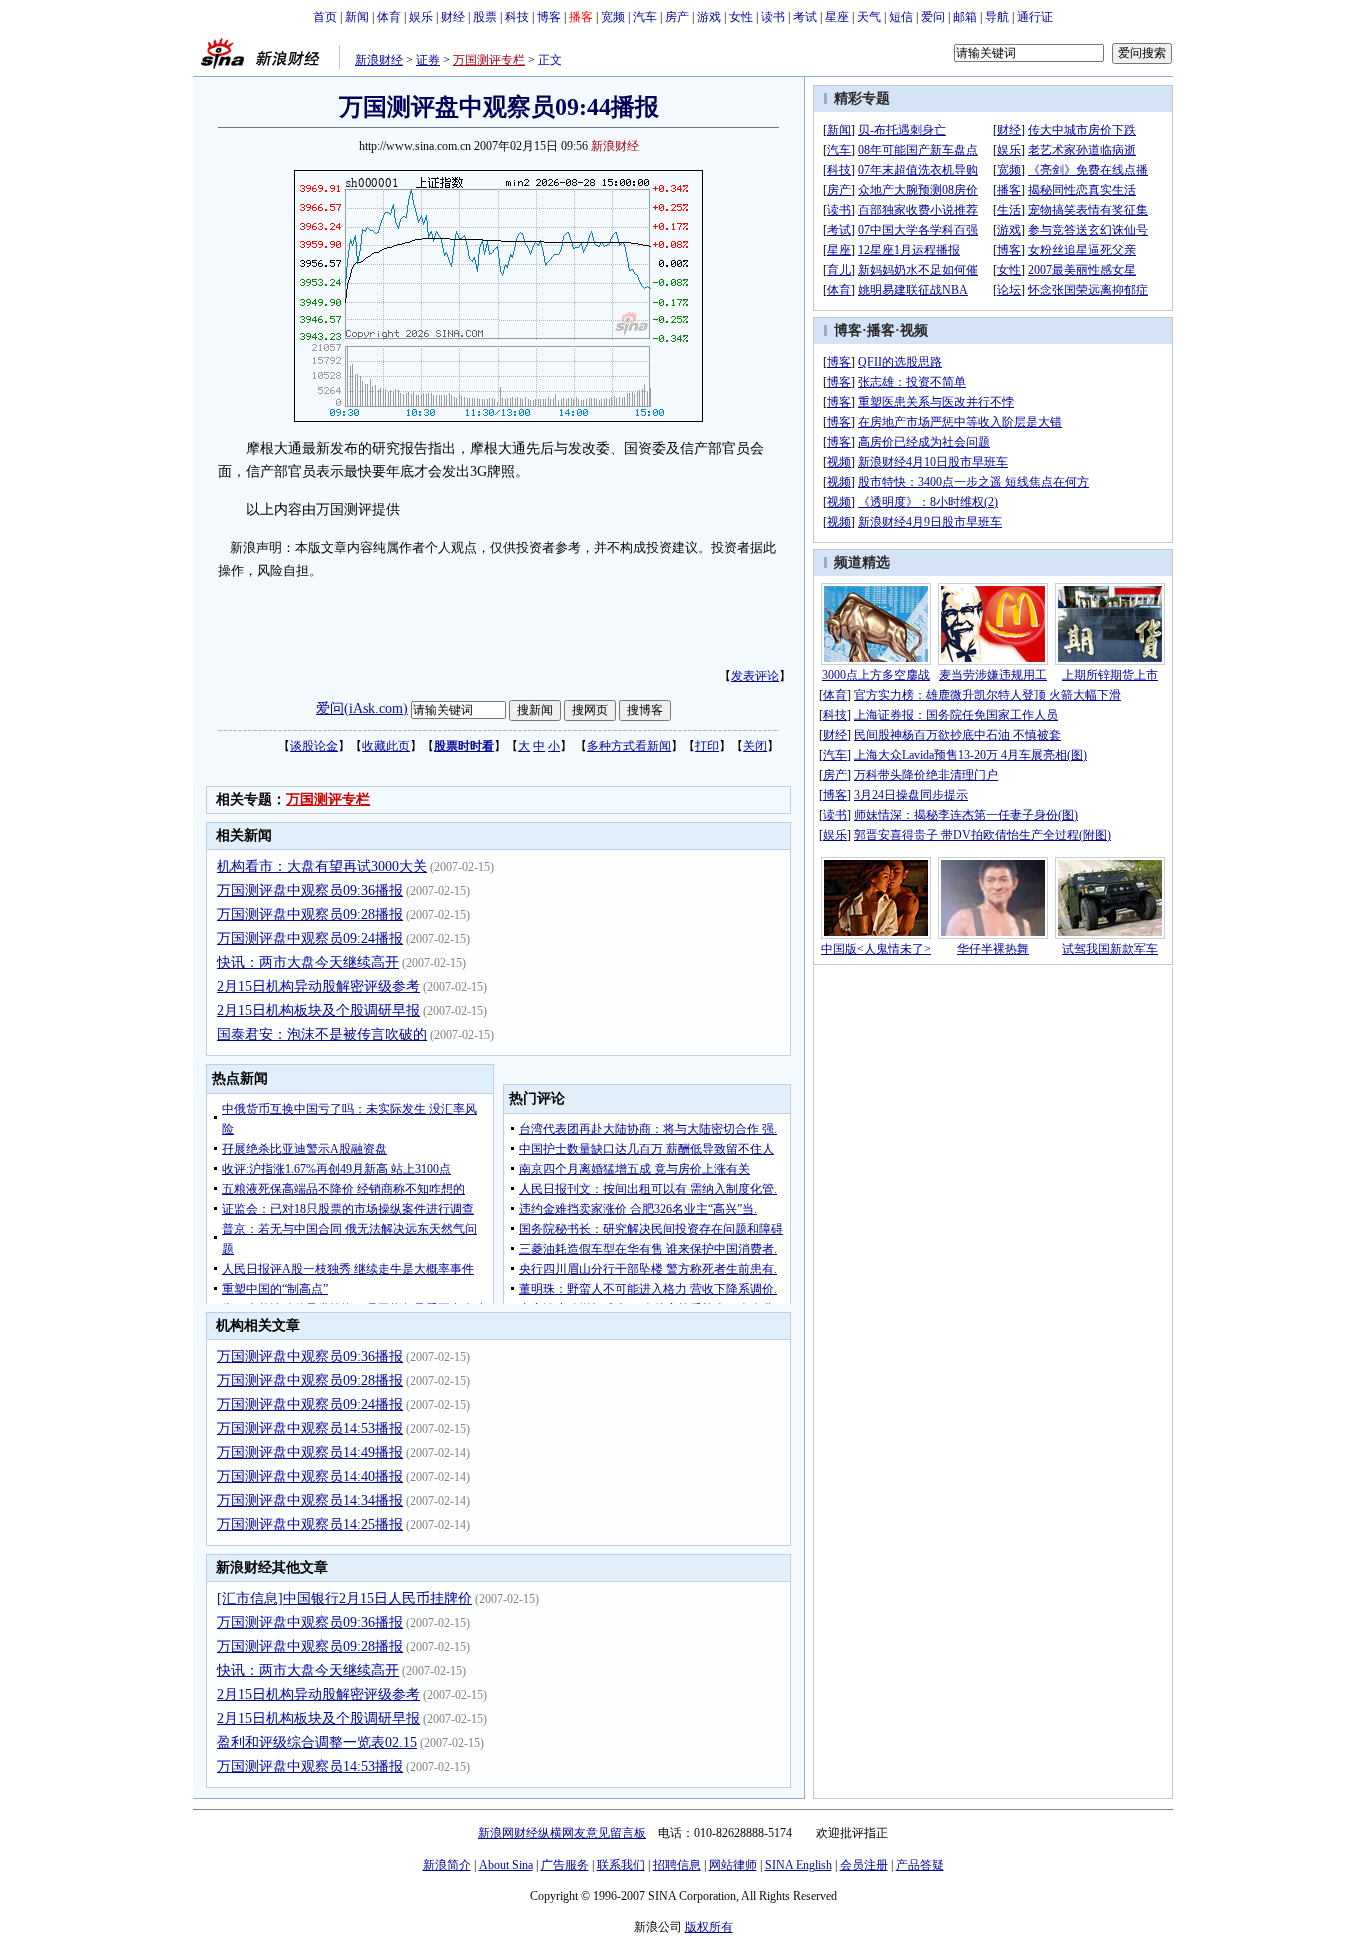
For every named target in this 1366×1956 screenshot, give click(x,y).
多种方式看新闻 (629, 746)
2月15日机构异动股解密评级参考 (318, 986)
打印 (707, 746)
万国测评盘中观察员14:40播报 (310, 1476)
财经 (453, 17)
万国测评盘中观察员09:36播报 (310, 890)
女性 (741, 17)
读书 (773, 17)
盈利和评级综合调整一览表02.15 (317, 1742)
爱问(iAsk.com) (362, 708)
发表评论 (755, 676)
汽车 (645, 17)
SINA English (798, 1865)
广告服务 (565, 1865)
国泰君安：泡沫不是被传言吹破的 (322, 1034)
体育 (389, 17)
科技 (517, 17)
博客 (549, 17)
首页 (325, 17)
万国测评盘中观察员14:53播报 (310, 1428)
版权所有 (709, 1927)
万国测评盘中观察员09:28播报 (310, 914)
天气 (869, 17)
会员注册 (864, 1865)
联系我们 (621, 1865)
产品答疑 (920, 1865)
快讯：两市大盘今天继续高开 (308, 962)
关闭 (755, 746)
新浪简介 (447, 1865)
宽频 (613, 17)
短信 (901, 17)
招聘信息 (677, 1865)
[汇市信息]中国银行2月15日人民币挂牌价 (344, 1598)
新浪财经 (379, 60)
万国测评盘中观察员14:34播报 (310, 1500)
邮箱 (965, 17)
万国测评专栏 (489, 60)
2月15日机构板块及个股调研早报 (318, 1010)
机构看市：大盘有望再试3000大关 (322, 866)
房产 (677, 17)
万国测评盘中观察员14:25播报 (310, 1524)
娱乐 (421, 17)
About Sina (506, 1865)
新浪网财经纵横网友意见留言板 (562, 1833)
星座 (837, 17)
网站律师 (733, 1865)
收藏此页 (386, 746)
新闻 (357, 17)
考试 (805, 17)
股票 (485, 17)
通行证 (1035, 17)
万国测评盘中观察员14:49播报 (310, 1452)
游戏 (709, 17)
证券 (428, 60)
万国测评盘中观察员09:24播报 (310, 938)
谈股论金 (314, 746)
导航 (997, 17)
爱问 (933, 17)
